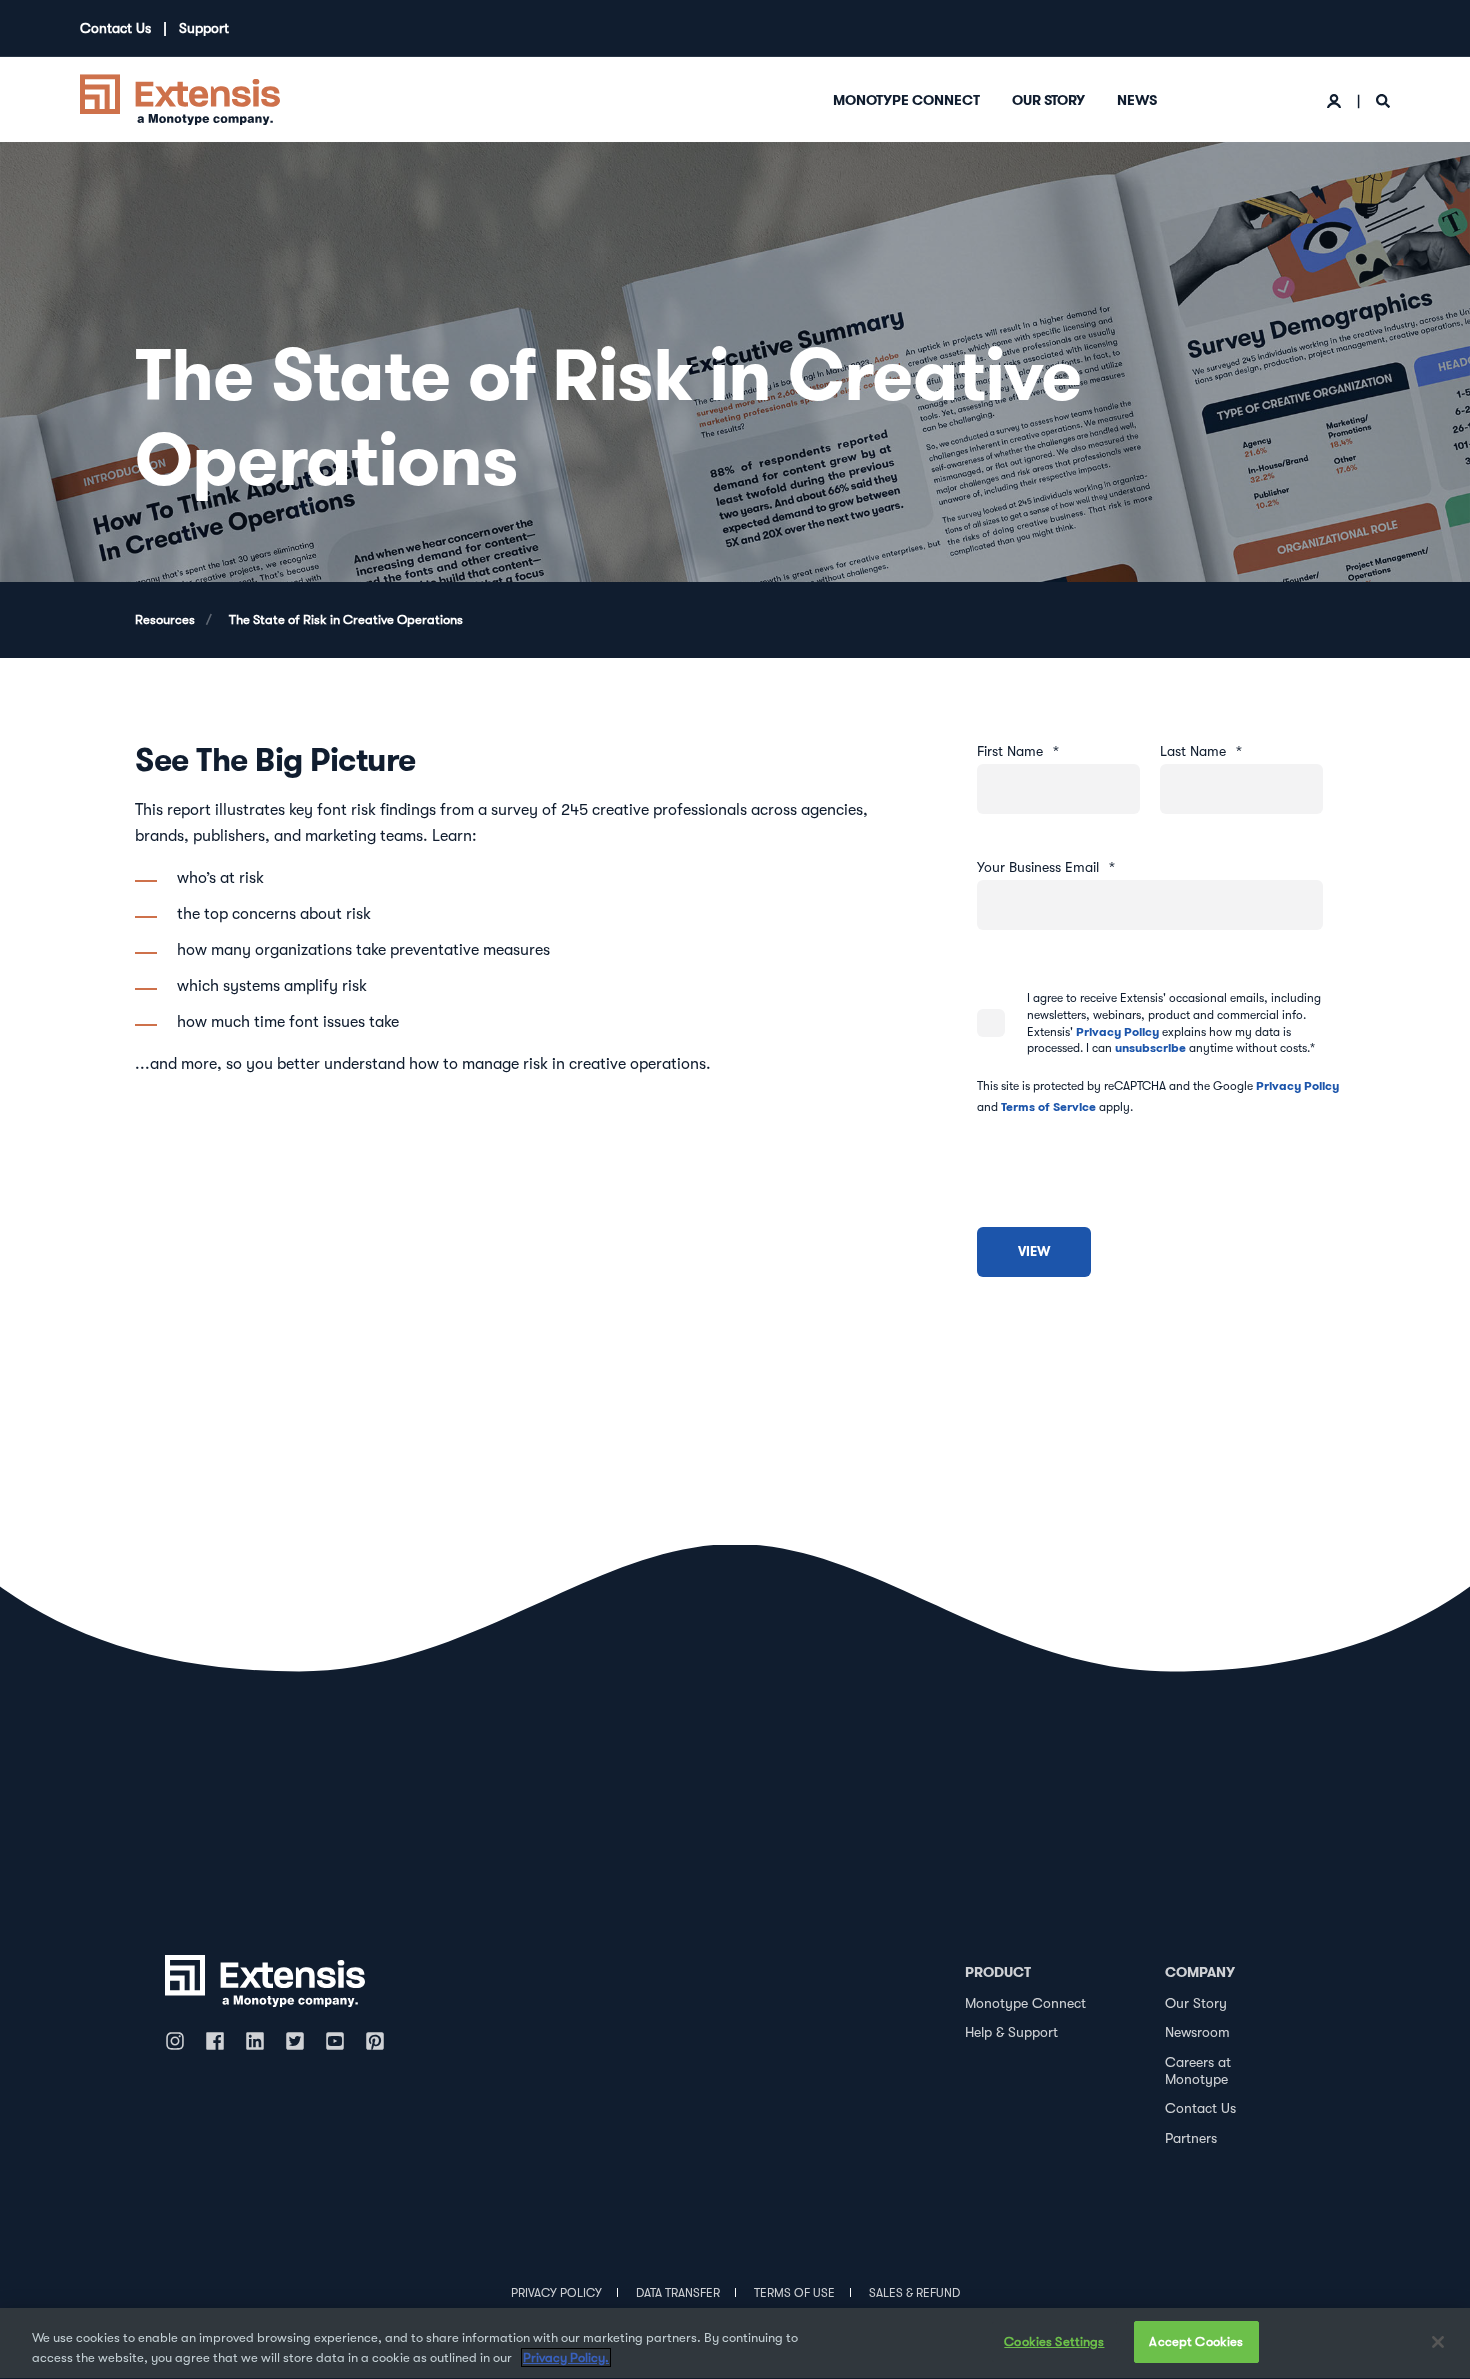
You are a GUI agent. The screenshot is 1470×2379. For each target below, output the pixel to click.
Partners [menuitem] (1191, 2138)
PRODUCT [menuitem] (998, 1972)
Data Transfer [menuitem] (678, 2293)
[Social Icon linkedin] (255, 2041)
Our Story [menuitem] (1048, 100)
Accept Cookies (1196, 2341)
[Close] (1438, 2342)
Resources (165, 619)
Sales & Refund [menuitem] (914, 2293)
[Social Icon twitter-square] (295, 2041)
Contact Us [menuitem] (115, 28)
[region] (735, 2343)
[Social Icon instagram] (180, 2041)
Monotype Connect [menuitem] (906, 100)
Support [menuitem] (204, 28)
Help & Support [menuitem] (1011, 2032)
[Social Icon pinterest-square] (375, 2041)
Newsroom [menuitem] (1197, 2032)
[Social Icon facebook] (215, 2041)
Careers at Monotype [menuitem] (1198, 2070)
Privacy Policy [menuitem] (556, 2293)
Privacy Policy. (566, 2357)
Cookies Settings (1054, 2341)
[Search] (1383, 100)
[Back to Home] (180, 98)
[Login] (1336, 100)
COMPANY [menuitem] (1200, 1972)
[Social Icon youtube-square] (335, 2041)
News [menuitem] (1137, 100)
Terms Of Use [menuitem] (794, 2293)
